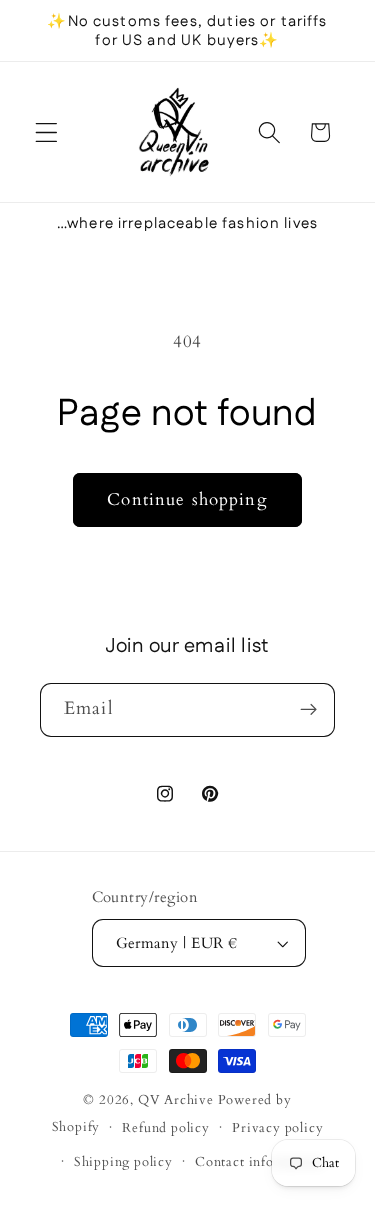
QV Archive (176, 1100)
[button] (46, 132)
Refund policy (165, 1128)
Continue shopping (187, 499)
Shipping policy (123, 1162)
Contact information (259, 1162)
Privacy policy (277, 1128)
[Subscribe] (308, 710)
